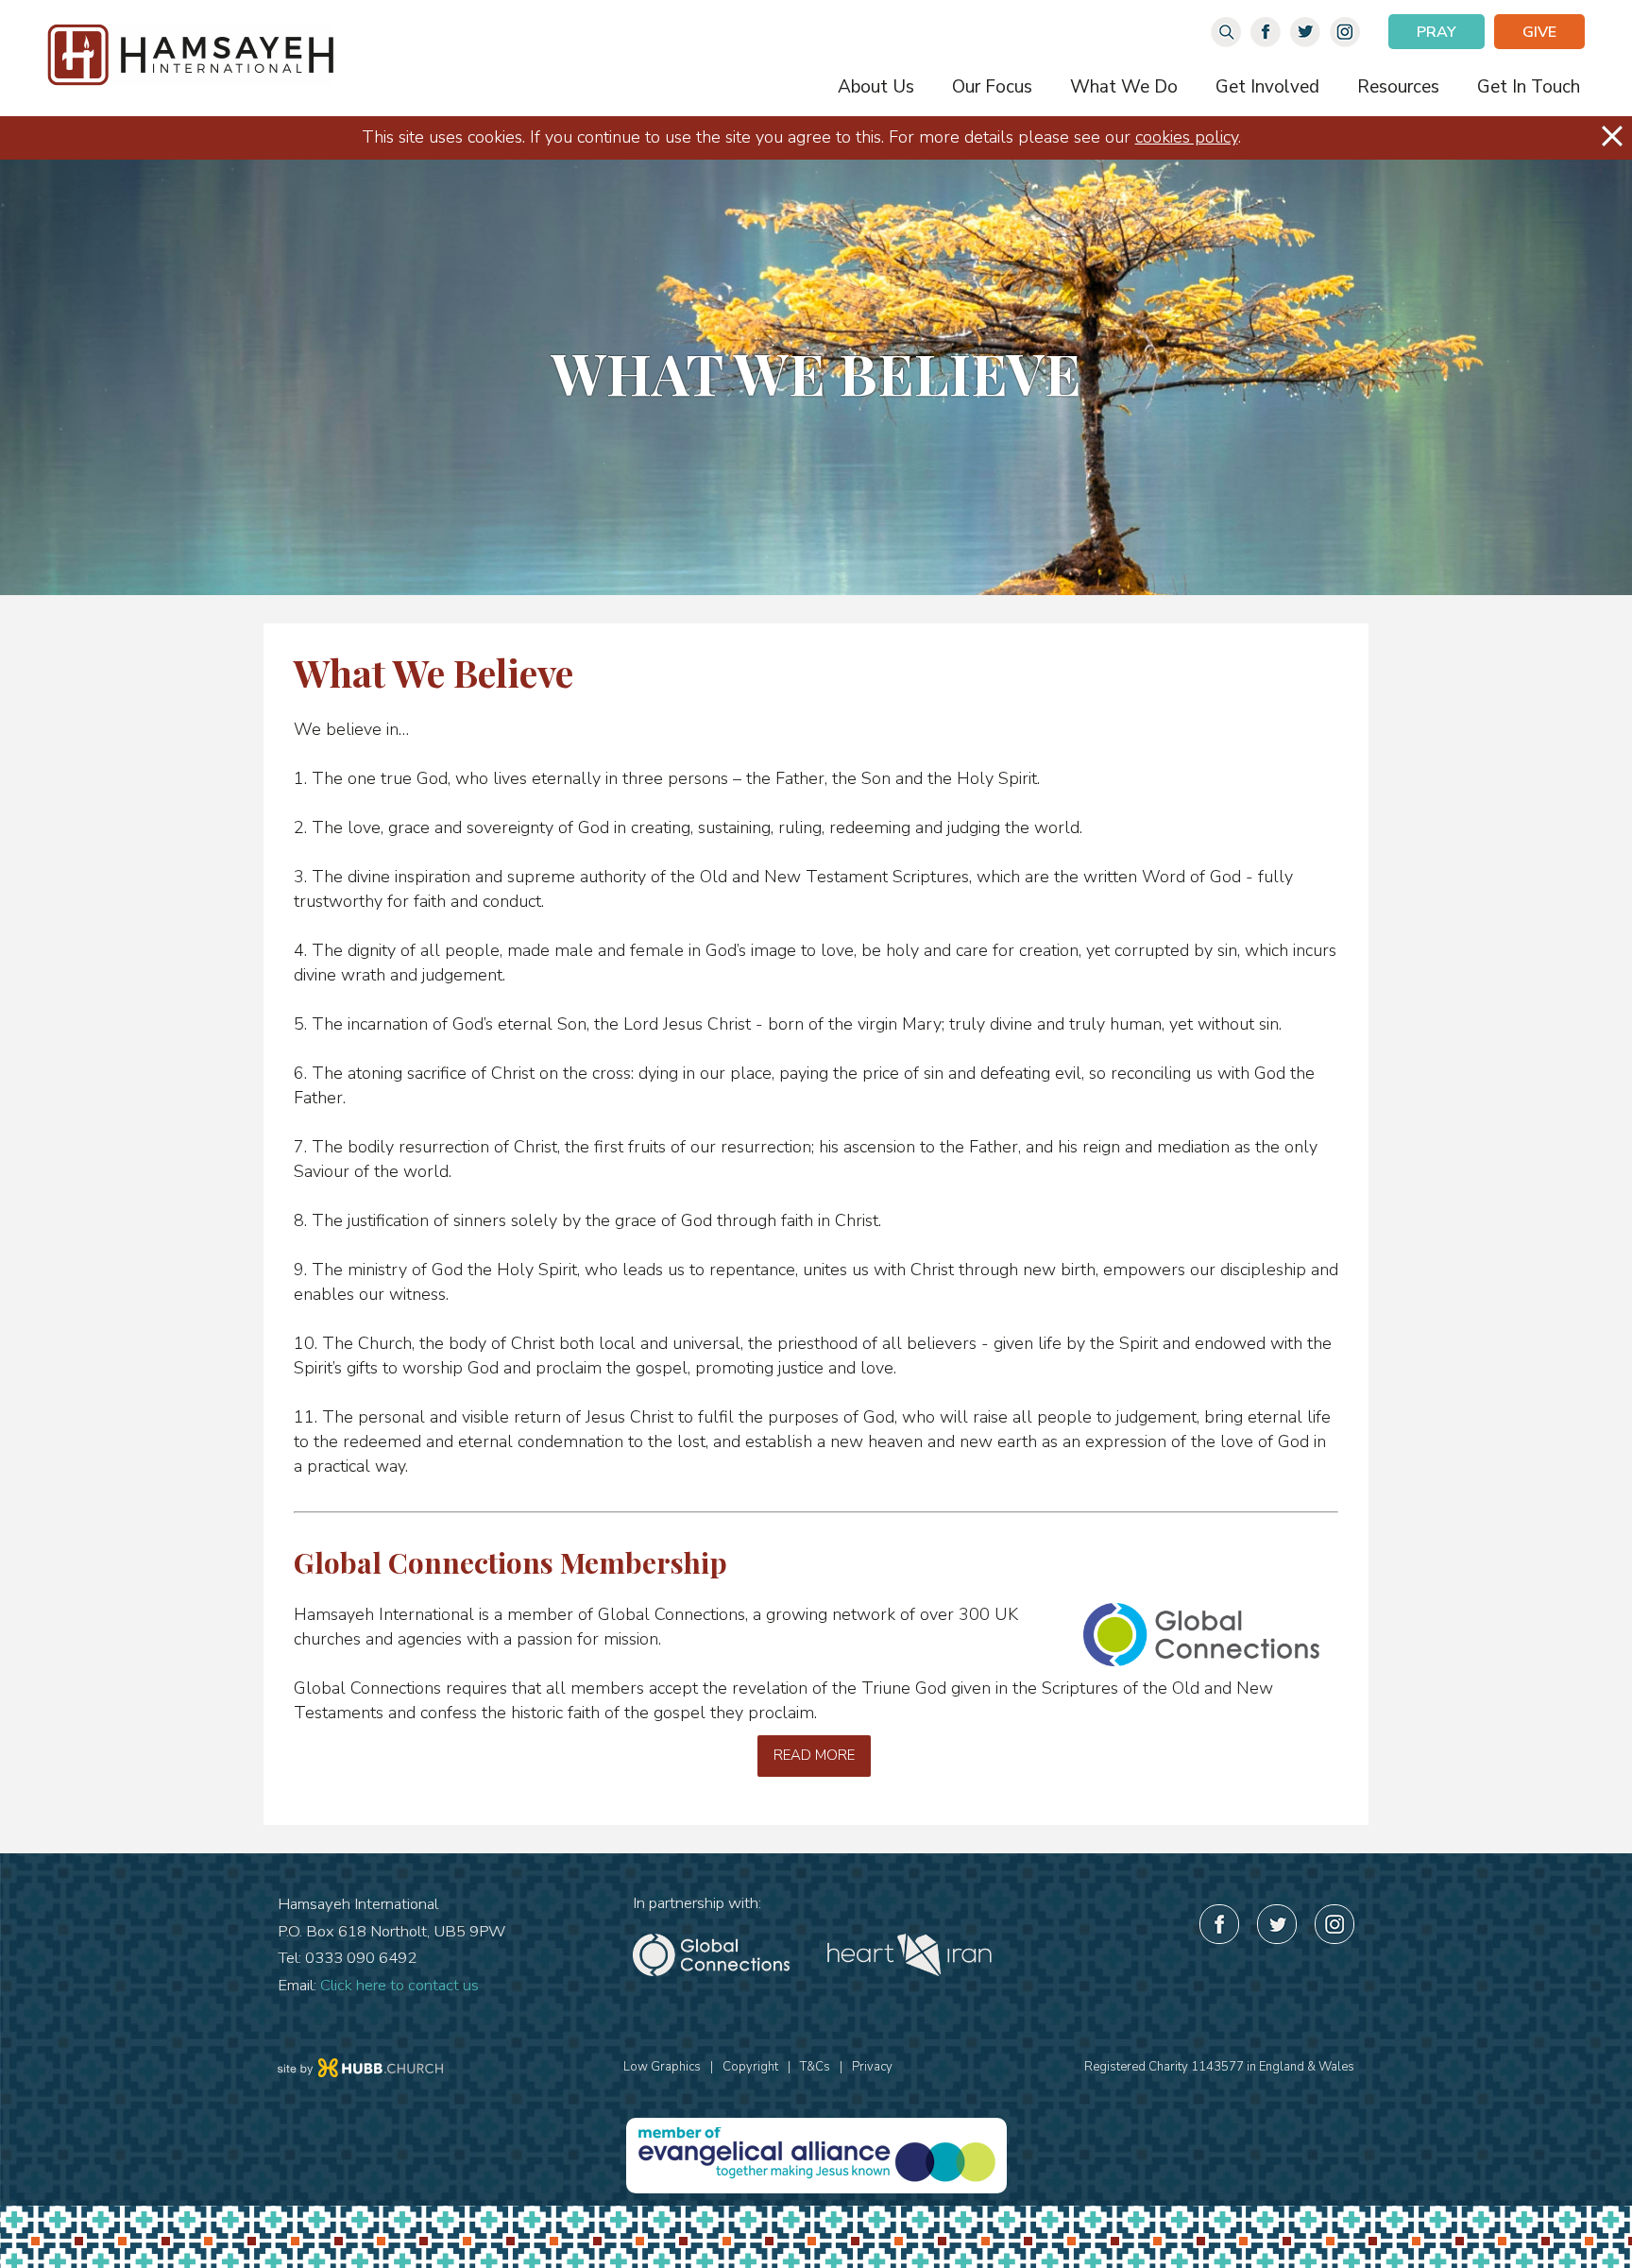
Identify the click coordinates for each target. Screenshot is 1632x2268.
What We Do (1124, 87)
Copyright (750, 2067)
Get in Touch (1529, 87)
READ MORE (814, 1755)
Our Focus (992, 87)
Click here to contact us (399, 1985)
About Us (876, 87)
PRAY (1436, 32)
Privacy (872, 2067)
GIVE (1539, 32)
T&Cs (815, 2067)
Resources (1398, 87)
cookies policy (1187, 137)
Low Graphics (662, 2067)
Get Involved (1267, 87)
